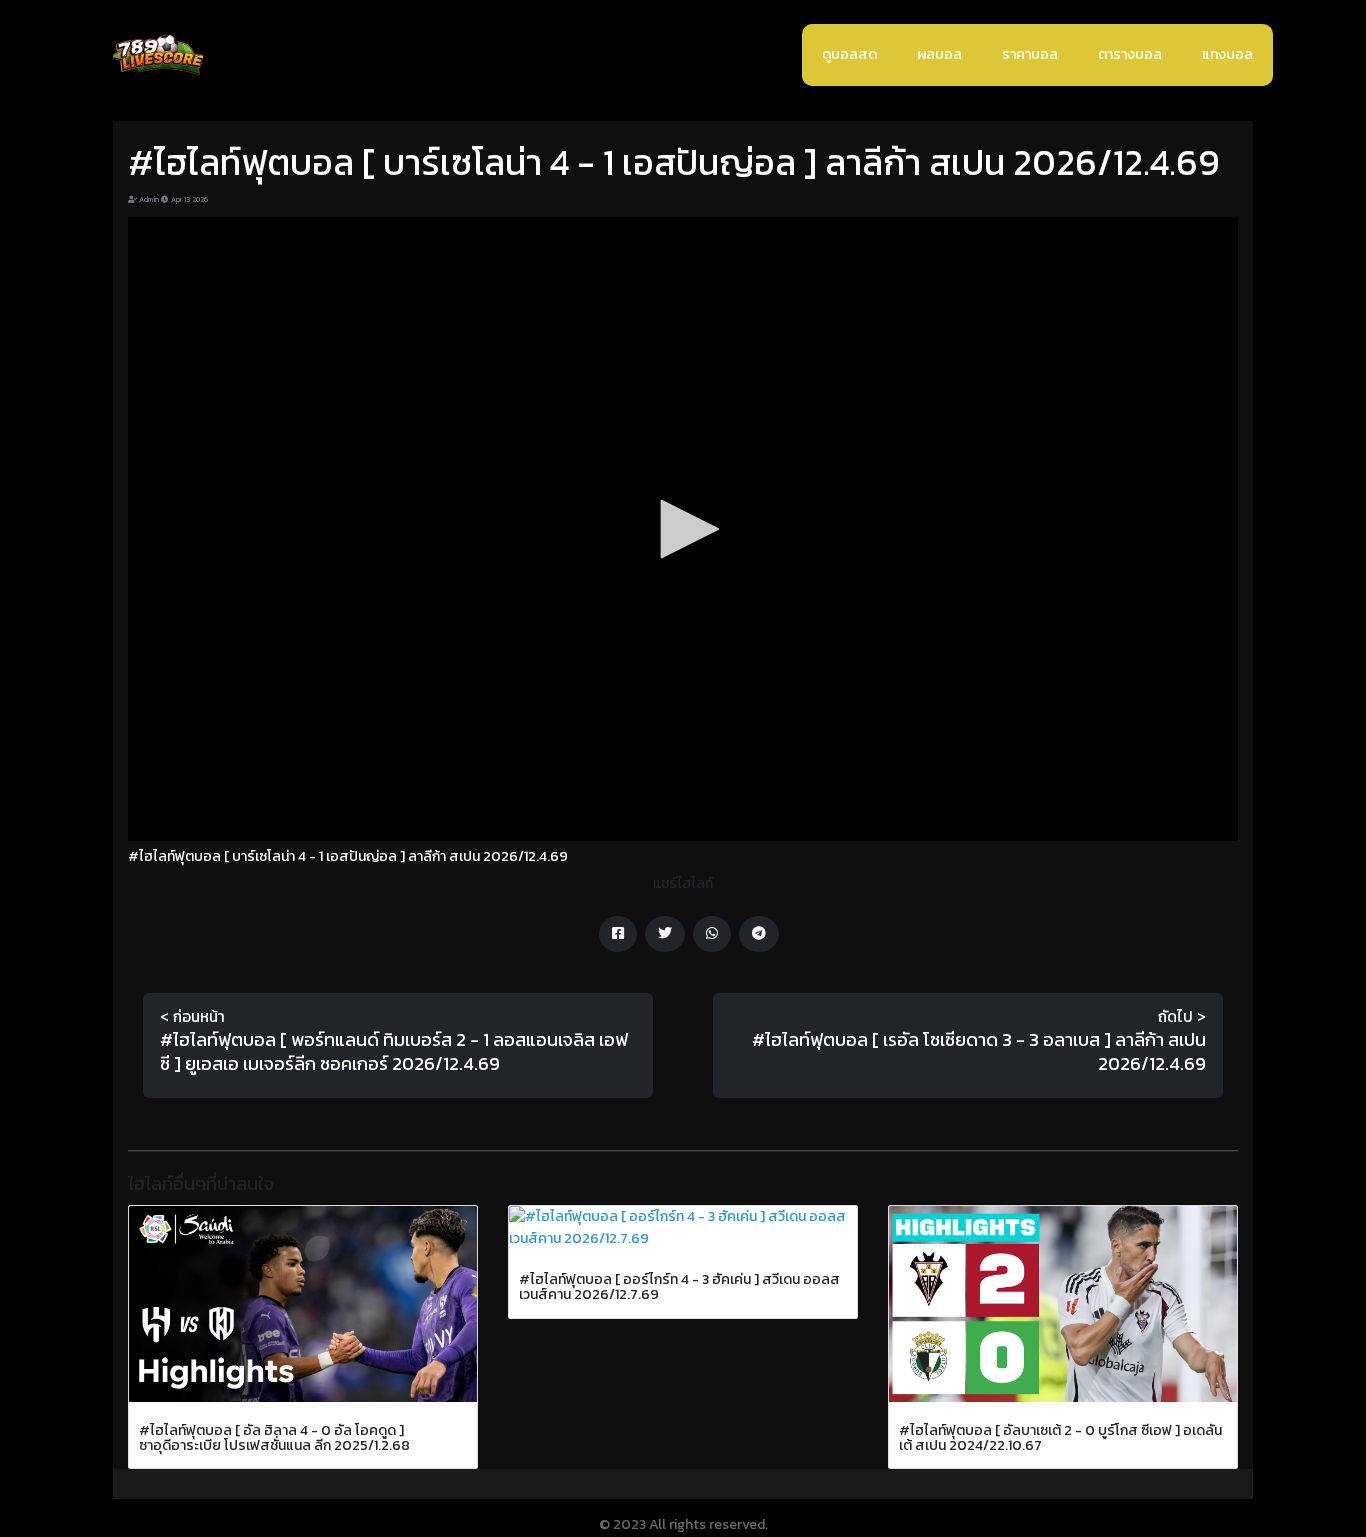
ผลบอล (939, 54)
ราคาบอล (1030, 54)
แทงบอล (1227, 54)
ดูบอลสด (849, 54)
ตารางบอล (1130, 54)
